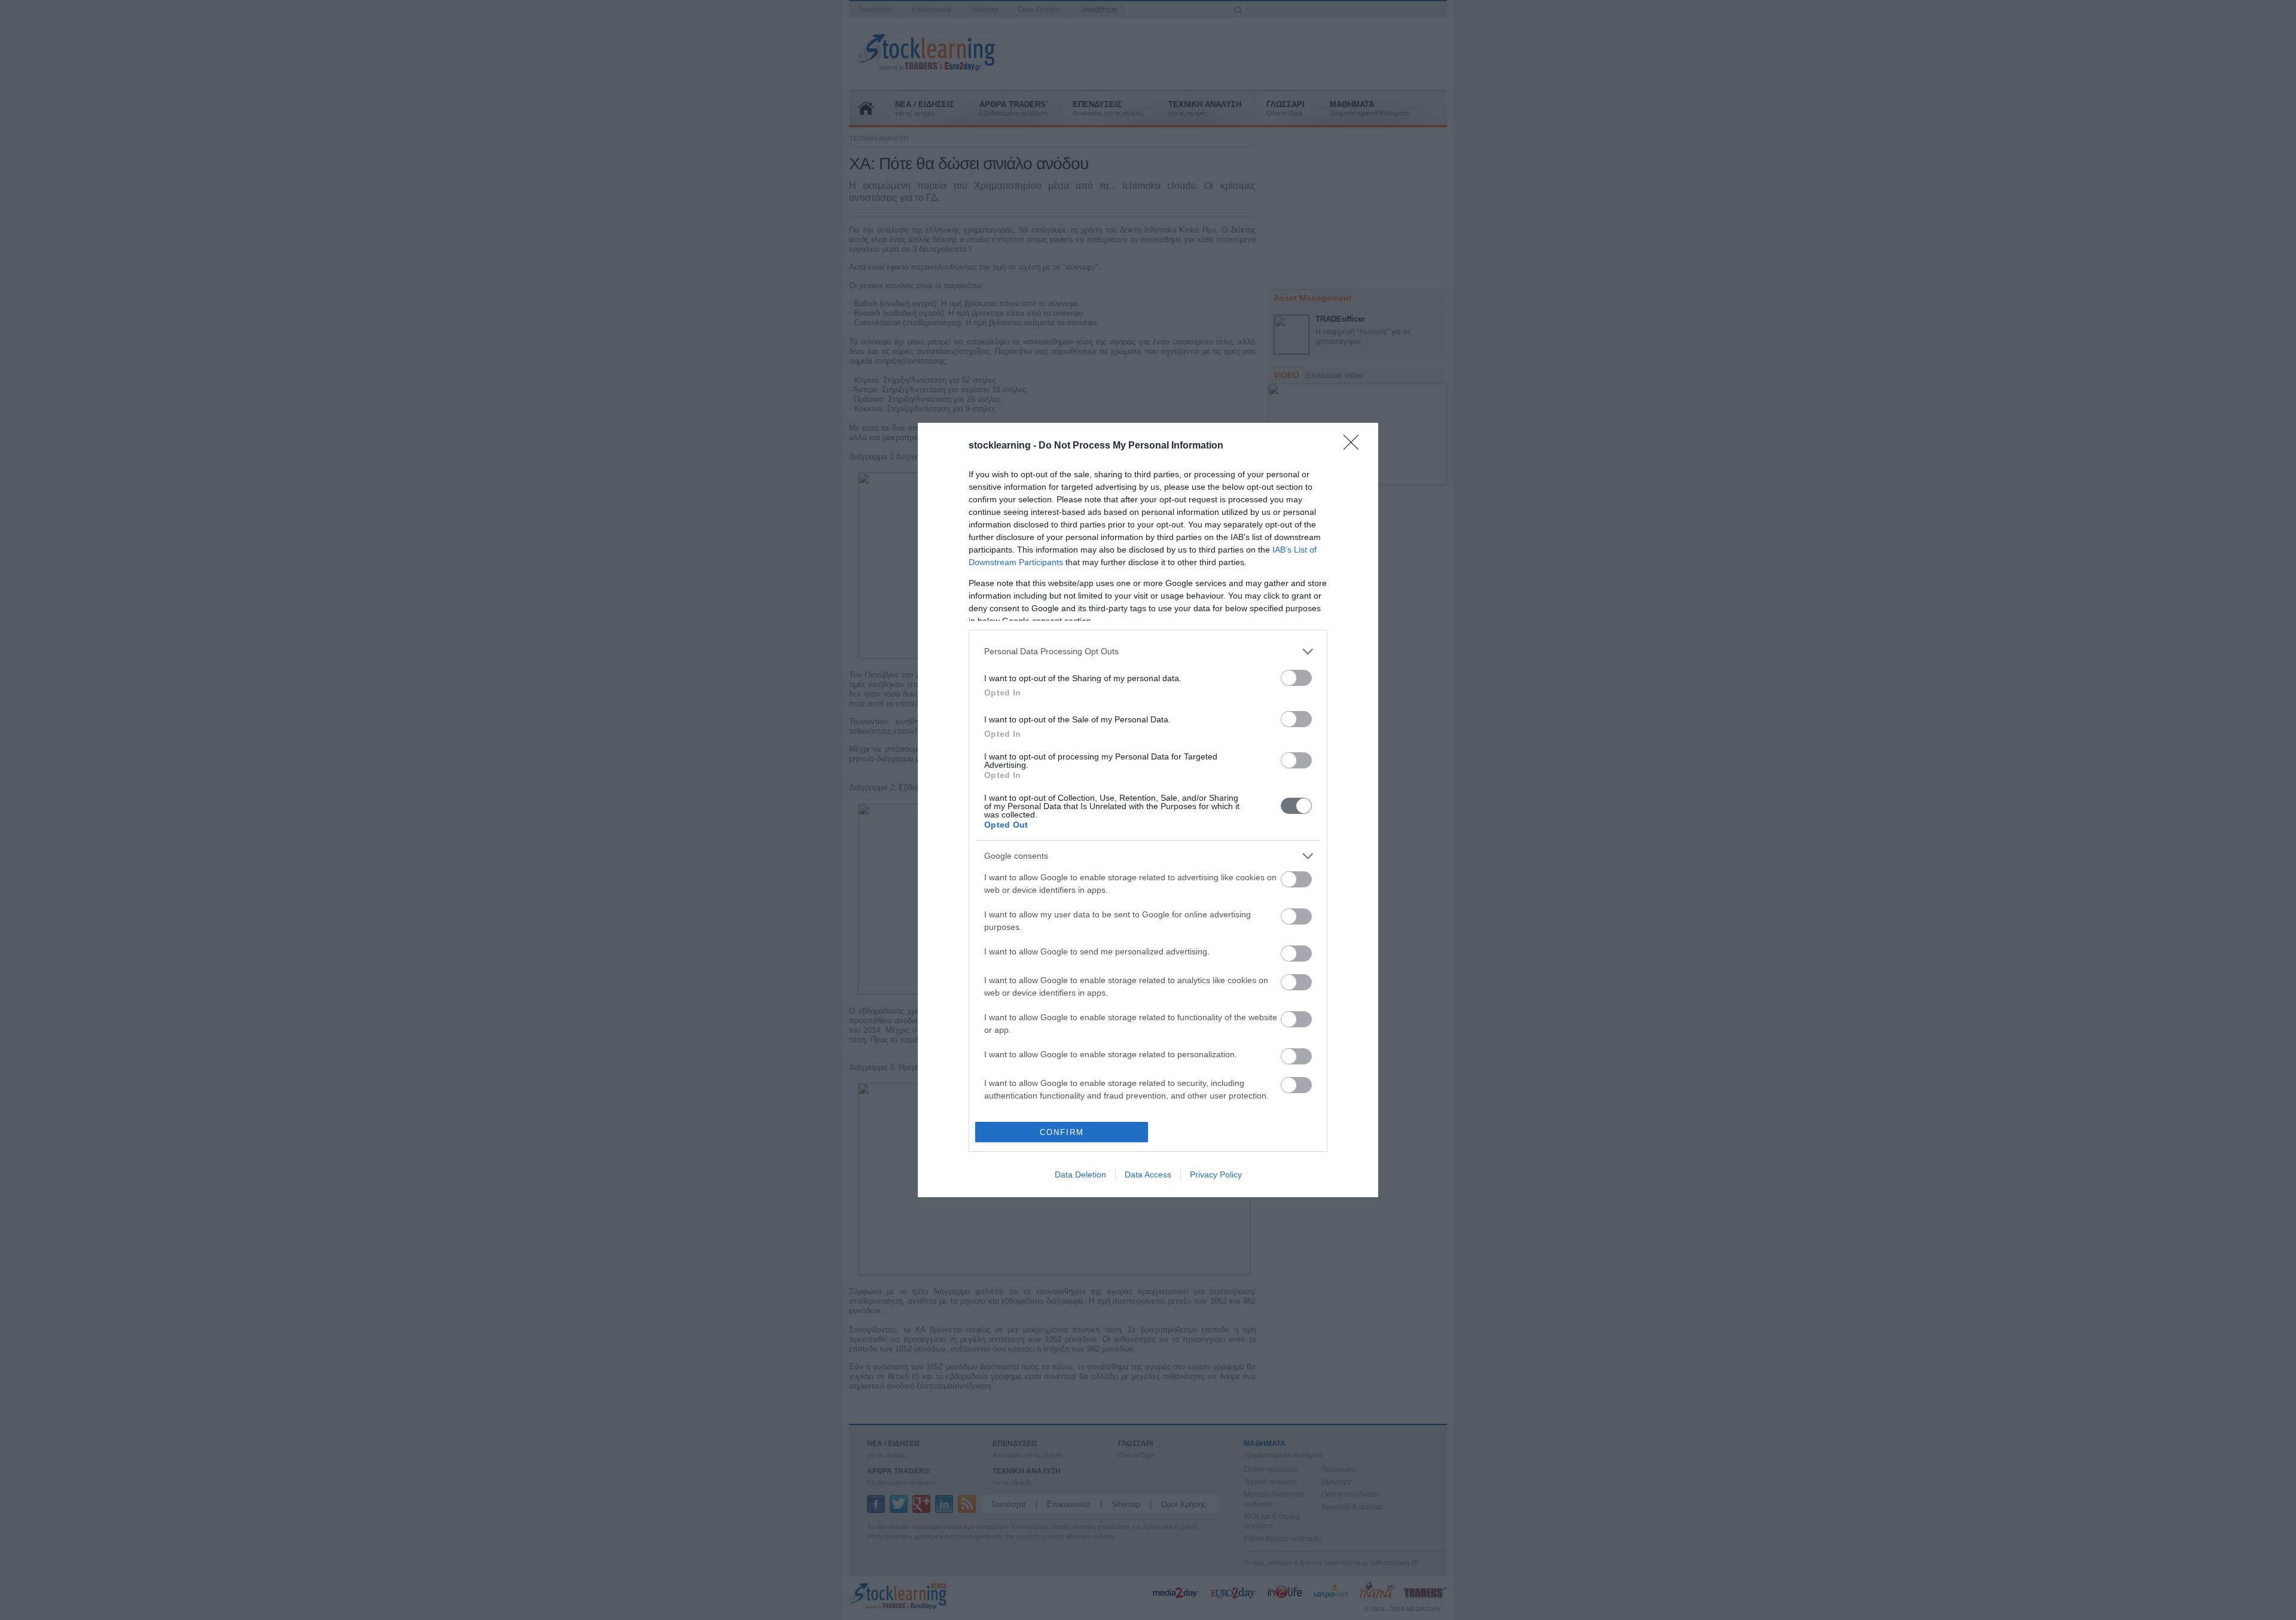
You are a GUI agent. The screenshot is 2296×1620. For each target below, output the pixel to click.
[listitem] (1148, 652)
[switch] (1296, 678)
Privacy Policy (1216, 1174)
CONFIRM (1062, 1132)
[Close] (1355, 446)
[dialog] (1148, 810)
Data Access (1148, 1174)
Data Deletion (1080, 1174)
